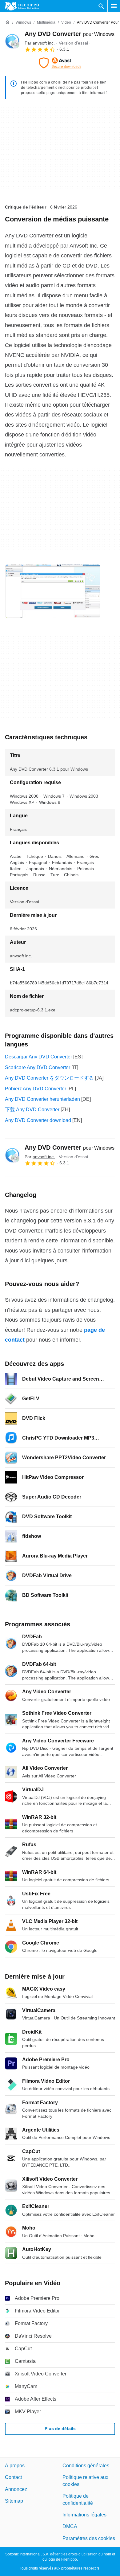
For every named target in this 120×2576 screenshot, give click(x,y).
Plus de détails (60, 2429)
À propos (15, 2466)
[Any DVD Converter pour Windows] (12, 41)
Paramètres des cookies (89, 2538)
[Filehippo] (22, 6)
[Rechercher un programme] (101, 6)
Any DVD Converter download (38, 1120)
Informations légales (84, 2515)
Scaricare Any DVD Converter (38, 1067)
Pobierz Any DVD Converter (36, 1089)
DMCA (70, 2526)
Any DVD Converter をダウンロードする (49, 1078)
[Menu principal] (114, 6)
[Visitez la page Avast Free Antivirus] (60, 63)
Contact (13, 2477)
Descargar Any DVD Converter (38, 1057)
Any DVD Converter (70, 34)
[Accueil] (7, 22)
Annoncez (16, 2489)
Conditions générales (86, 2466)
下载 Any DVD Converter (32, 1110)
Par (40, 43)
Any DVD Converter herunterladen (42, 1099)
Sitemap (14, 2501)
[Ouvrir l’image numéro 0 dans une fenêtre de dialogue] (53, 591)
